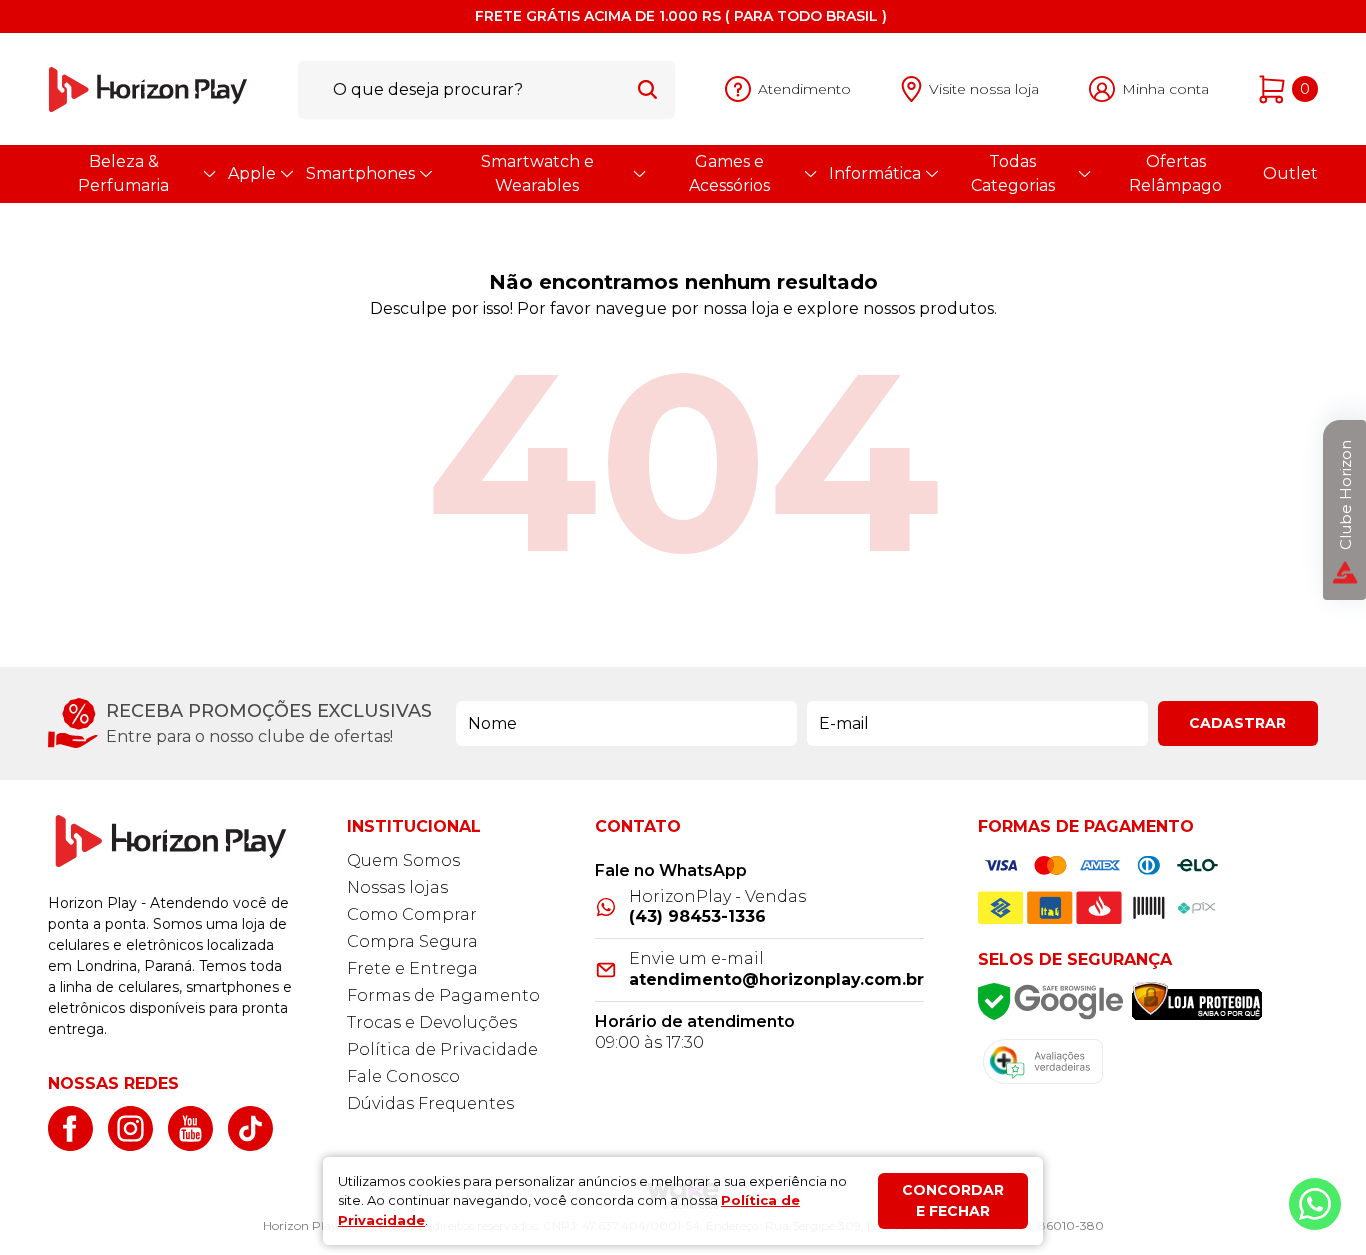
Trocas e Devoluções (432, 1022)
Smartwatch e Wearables (537, 173)
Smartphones (360, 173)
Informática (875, 173)
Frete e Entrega (412, 968)
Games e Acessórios (729, 173)
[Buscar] (647, 89)
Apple (252, 173)
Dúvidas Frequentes (430, 1103)
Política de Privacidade (442, 1049)
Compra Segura (412, 941)
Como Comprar (412, 914)
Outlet (1290, 173)
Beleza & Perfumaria (123, 173)
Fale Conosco (403, 1076)
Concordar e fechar (953, 1200)
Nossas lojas (397, 887)
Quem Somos (403, 860)
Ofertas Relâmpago (1175, 173)
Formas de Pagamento (443, 995)
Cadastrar (1237, 723)
